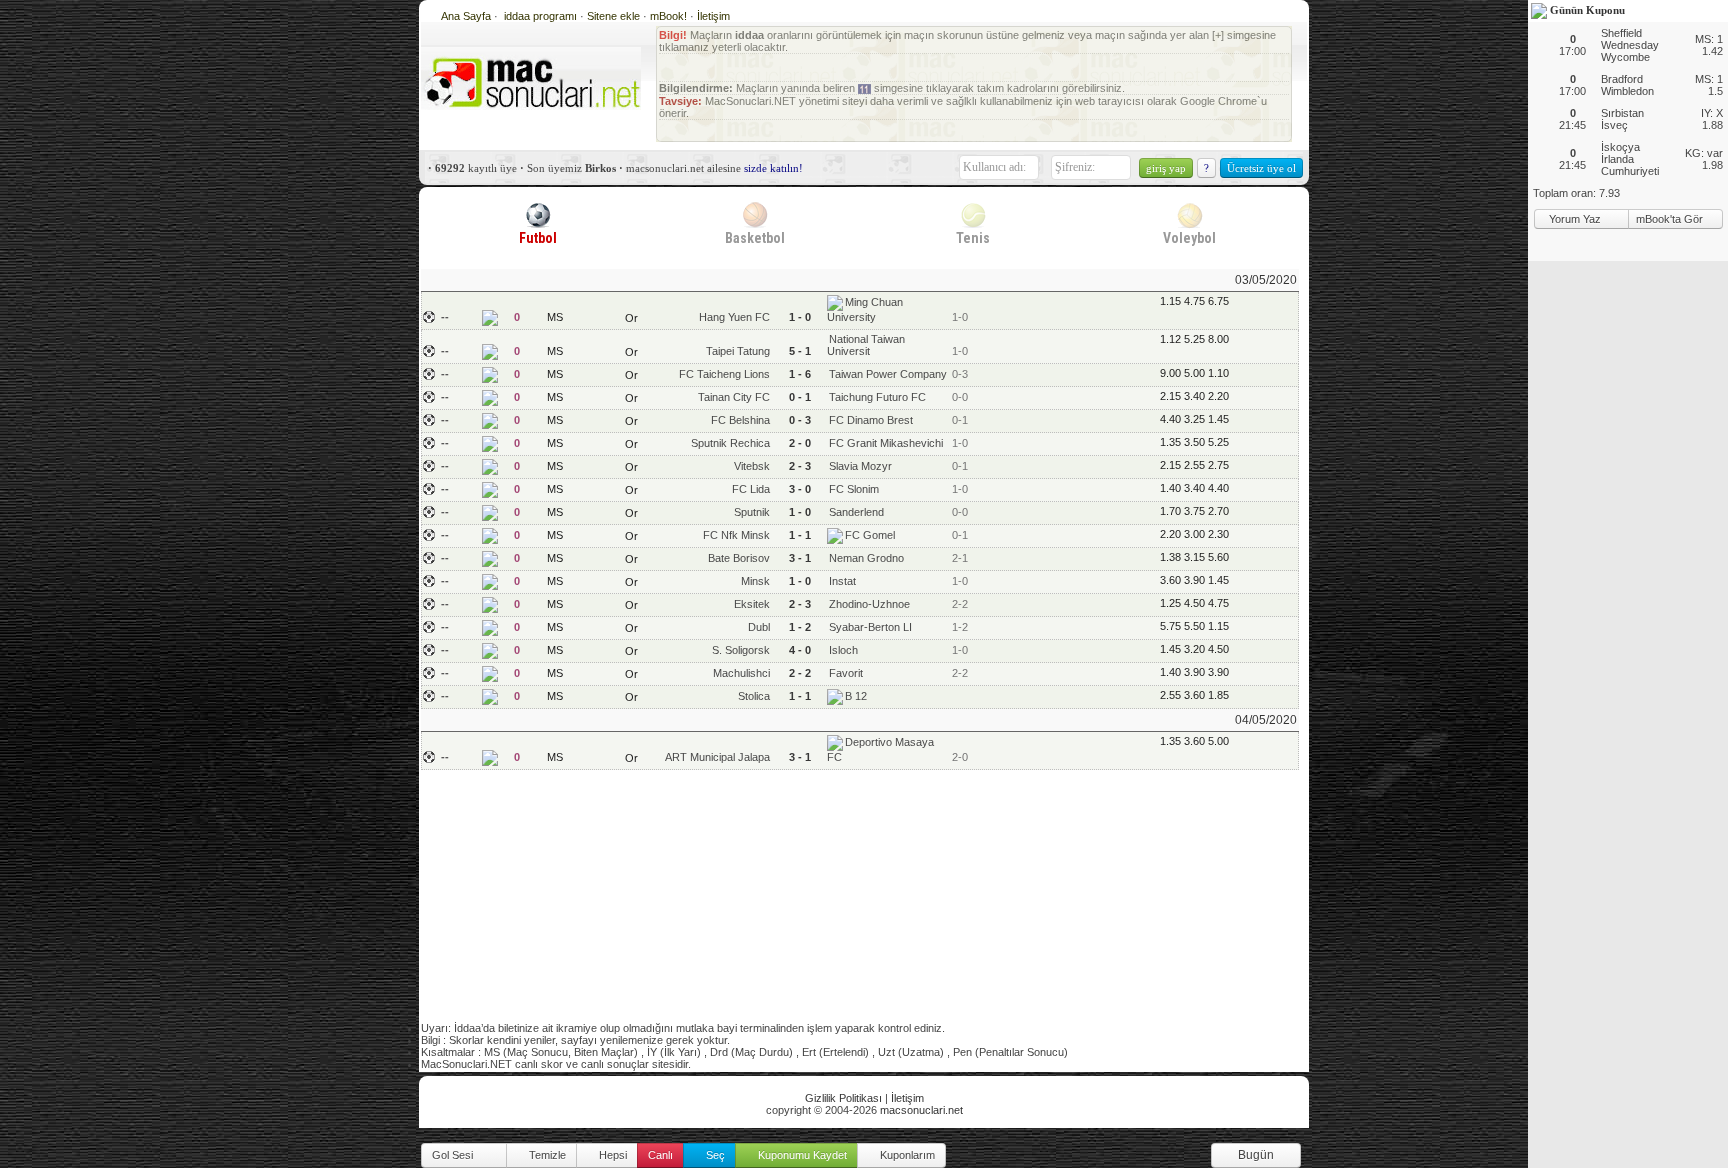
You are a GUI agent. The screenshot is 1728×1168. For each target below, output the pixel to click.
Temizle (546, 1155)
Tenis (973, 238)
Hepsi (611, 1155)
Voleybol (1189, 238)
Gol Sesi (454, 1155)
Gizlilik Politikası (843, 1098)
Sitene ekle (615, 16)
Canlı (660, 1155)
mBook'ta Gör (1671, 219)
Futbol (538, 238)
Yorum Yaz (1576, 219)
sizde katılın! (773, 168)
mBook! (668, 16)
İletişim (713, 16)
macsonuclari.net (921, 1110)
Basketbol (755, 238)
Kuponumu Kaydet (801, 1155)
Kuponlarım (906, 1155)
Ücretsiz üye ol (1261, 168)
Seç (714, 1155)
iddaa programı (542, 16)
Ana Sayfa (466, 16)
